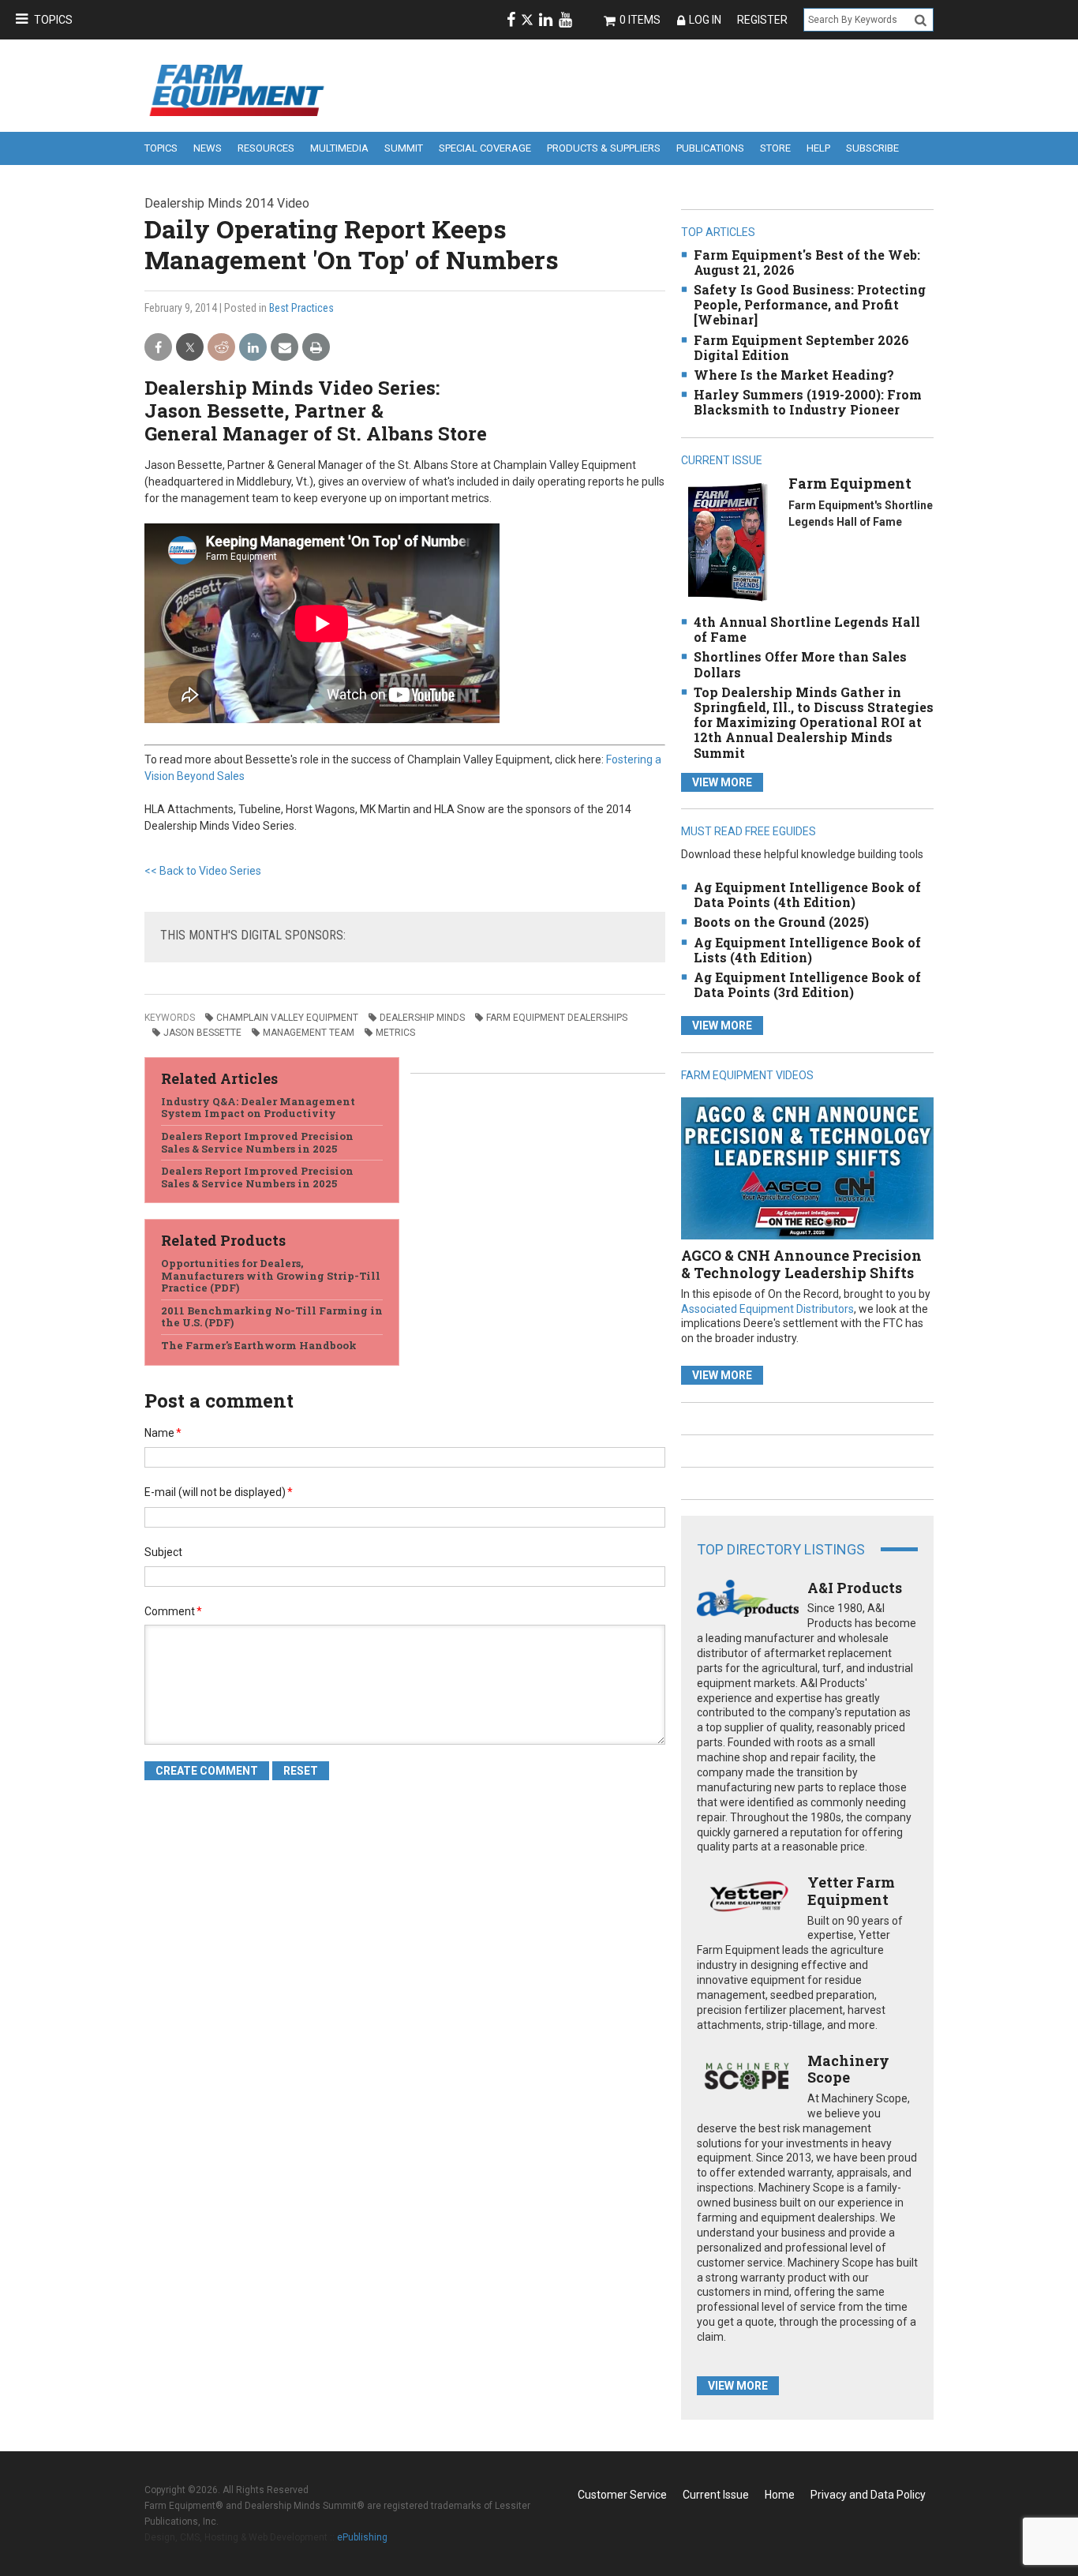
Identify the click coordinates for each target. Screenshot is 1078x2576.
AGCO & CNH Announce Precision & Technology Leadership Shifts (801, 1264)
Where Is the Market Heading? (794, 375)
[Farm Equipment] (727, 541)
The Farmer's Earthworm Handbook (259, 1345)
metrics (395, 1033)
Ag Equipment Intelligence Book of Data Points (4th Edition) (807, 894)
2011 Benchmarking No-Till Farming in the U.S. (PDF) (272, 1317)
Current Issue (716, 2495)
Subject (163, 1552)
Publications (710, 148)
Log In (705, 20)
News (208, 148)
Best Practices (301, 308)
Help (818, 148)
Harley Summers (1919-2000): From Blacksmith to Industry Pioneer (808, 402)
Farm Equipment (850, 483)
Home (780, 2495)
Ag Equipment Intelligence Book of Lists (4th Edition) (807, 950)
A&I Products (855, 1588)
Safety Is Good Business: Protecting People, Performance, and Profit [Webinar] (810, 304)
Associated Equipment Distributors (767, 1309)
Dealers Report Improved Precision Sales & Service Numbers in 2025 (257, 1142)
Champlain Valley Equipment (287, 1018)
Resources (266, 148)
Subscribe (872, 148)
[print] (316, 348)
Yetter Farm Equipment (851, 1891)
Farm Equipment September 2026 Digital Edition (801, 347)
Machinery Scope (848, 2069)
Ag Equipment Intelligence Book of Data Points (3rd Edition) (807, 984)
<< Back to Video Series (203, 871)
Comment (173, 1611)
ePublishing (362, 2537)
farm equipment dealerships (557, 1018)
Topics (53, 20)
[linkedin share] (253, 348)
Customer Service (622, 2495)
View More (722, 782)
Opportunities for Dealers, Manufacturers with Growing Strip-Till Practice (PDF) (271, 1275)
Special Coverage (485, 148)
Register (762, 20)
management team (309, 1033)
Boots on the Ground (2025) (781, 922)
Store (775, 148)
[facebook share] (158, 348)
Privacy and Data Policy (868, 2495)
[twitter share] (190, 348)
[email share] (284, 348)
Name (163, 1433)
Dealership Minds (422, 1018)
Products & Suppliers (604, 148)
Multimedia (339, 148)
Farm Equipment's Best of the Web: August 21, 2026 (807, 262)
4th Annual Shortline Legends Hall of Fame (807, 629)
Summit (404, 148)
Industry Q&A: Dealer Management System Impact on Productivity (258, 1108)
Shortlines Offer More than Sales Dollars (800, 664)
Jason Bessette (202, 1033)
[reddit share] (221, 348)
